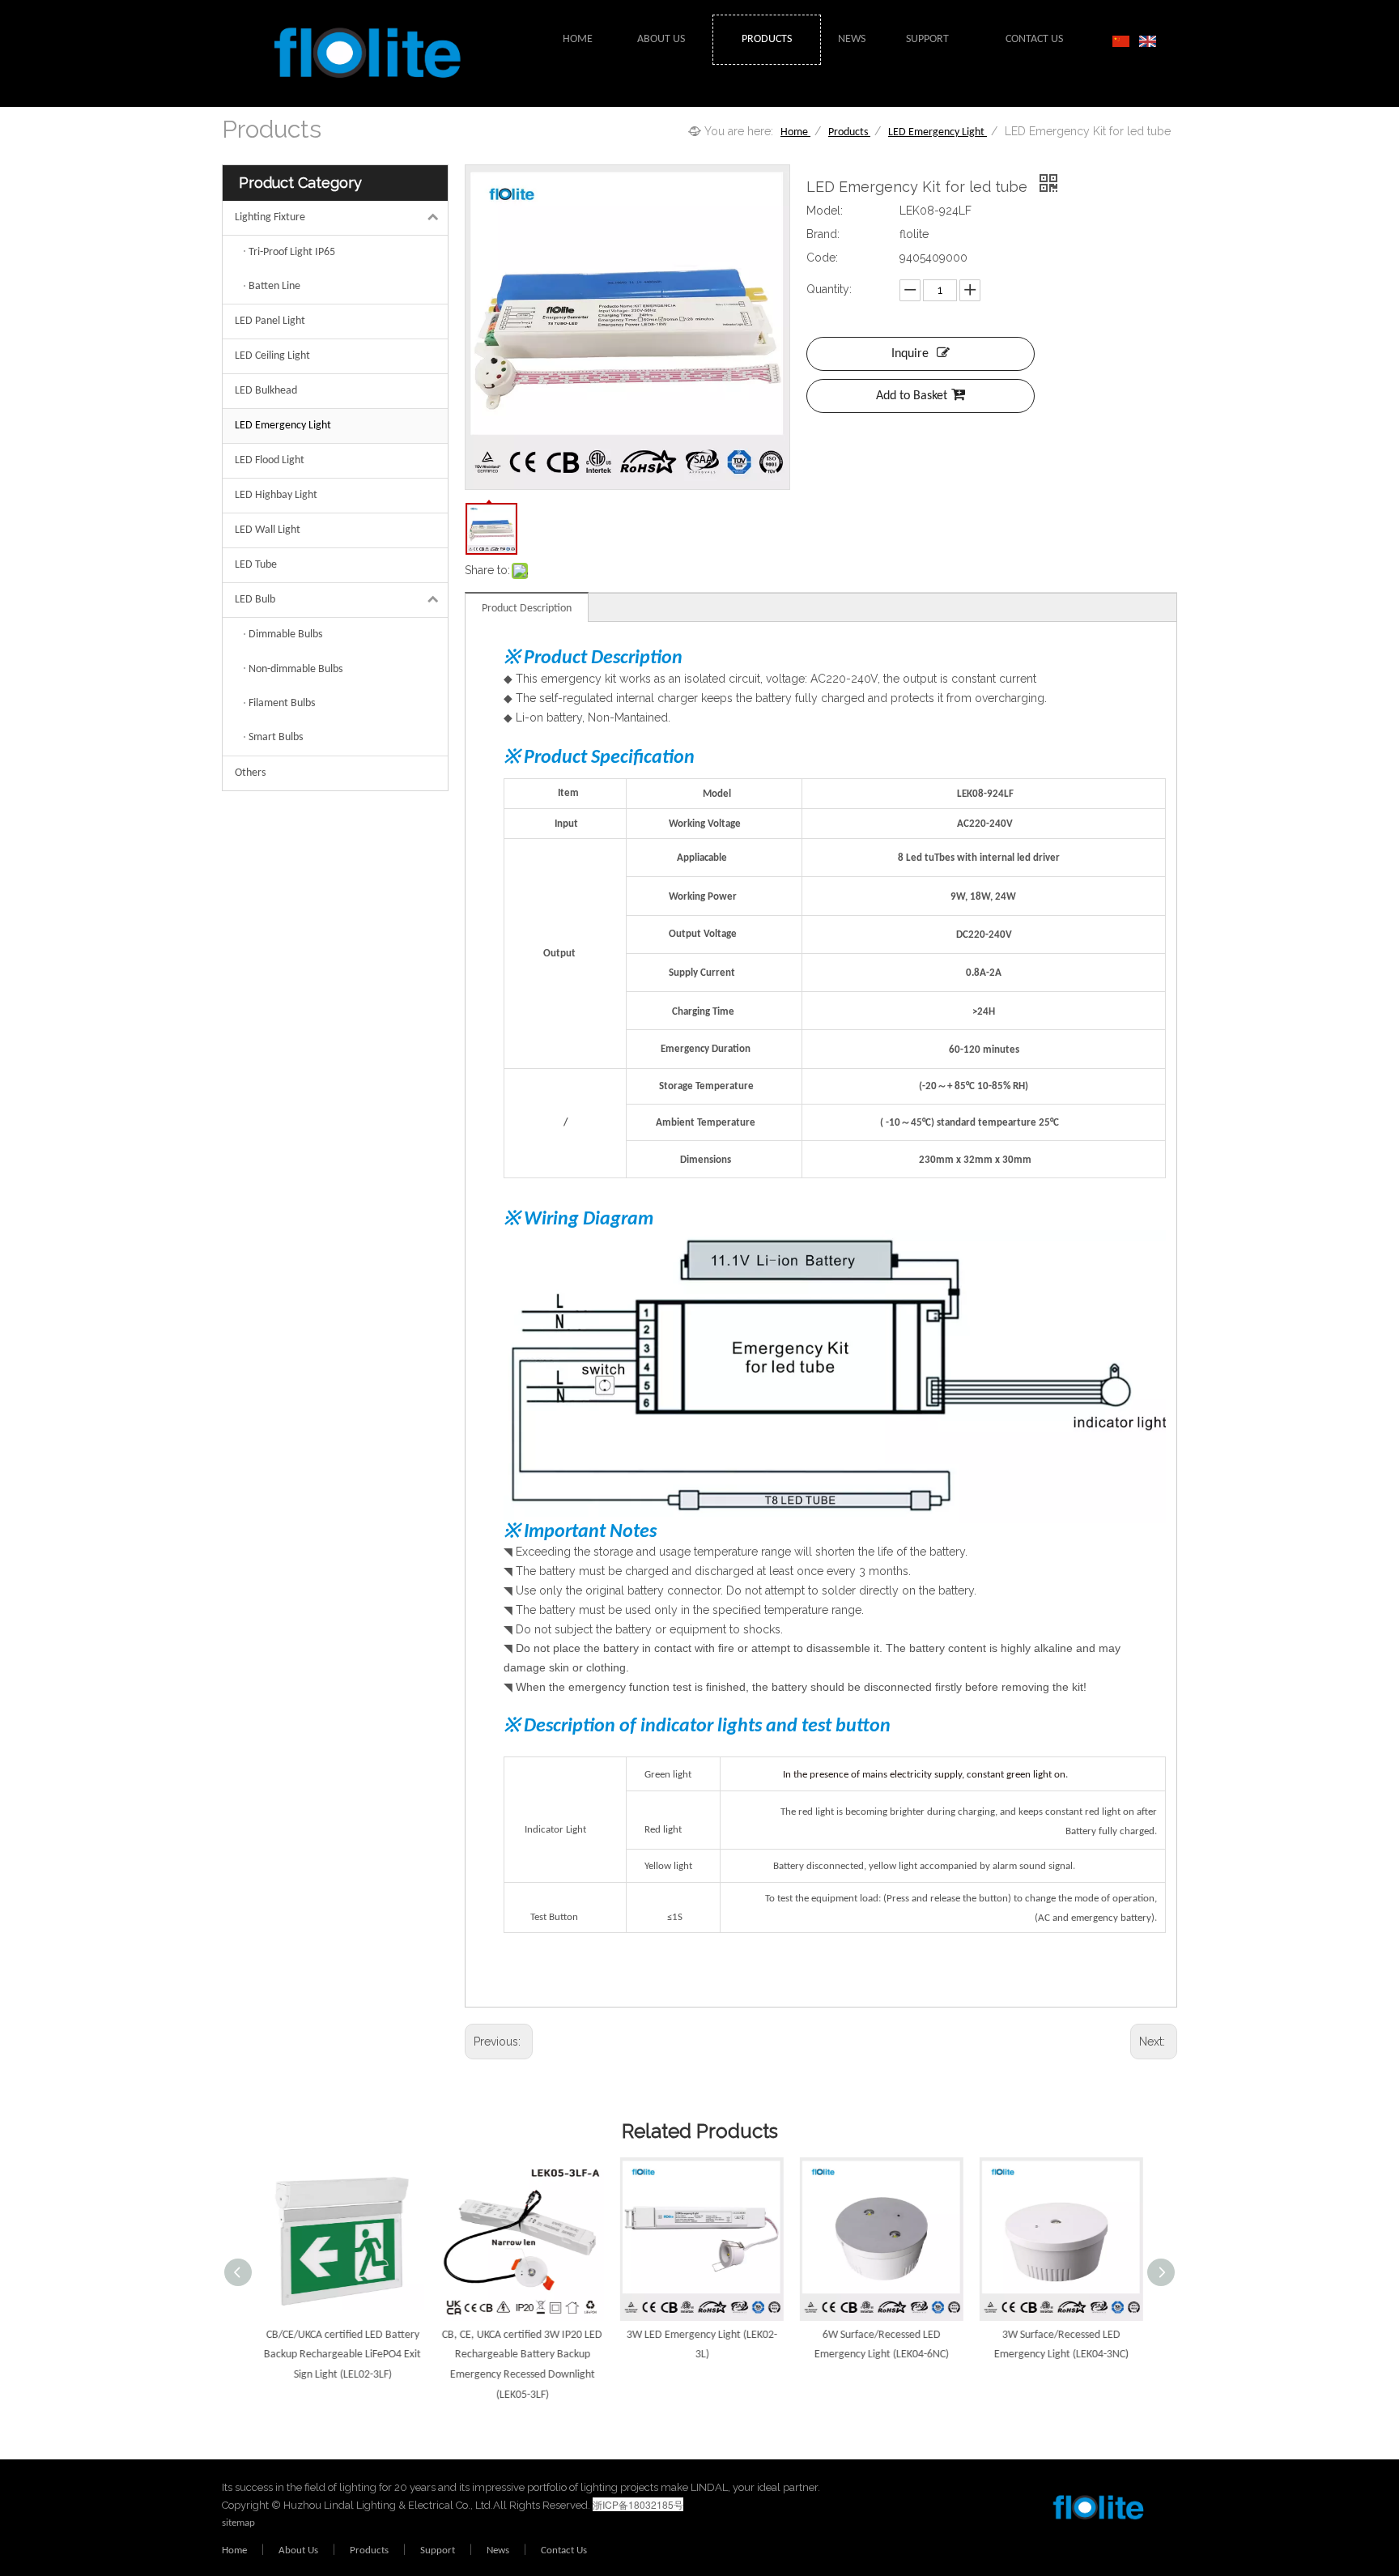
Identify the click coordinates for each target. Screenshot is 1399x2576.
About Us (298, 2550)
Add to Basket (912, 396)
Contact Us (564, 2550)
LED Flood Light (270, 460)
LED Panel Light (270, 321)
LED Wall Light (268, 530)
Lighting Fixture (270, 217)
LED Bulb (255, 600)
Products (369, 2550)
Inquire (910, 354)
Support (438, 2550)
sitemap (238, 2523)
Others (250, 773)
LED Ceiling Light (272, 356)
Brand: (823, 234)
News (498, 2550)
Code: (822, 258)
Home (234, 2550)
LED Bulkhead (266, 391)
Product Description (527, 609)
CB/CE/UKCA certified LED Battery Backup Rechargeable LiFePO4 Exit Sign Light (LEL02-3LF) (340, 2355)
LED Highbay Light (276, 495)
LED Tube (256, 565)
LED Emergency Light (283, 426)
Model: (825, 211)
